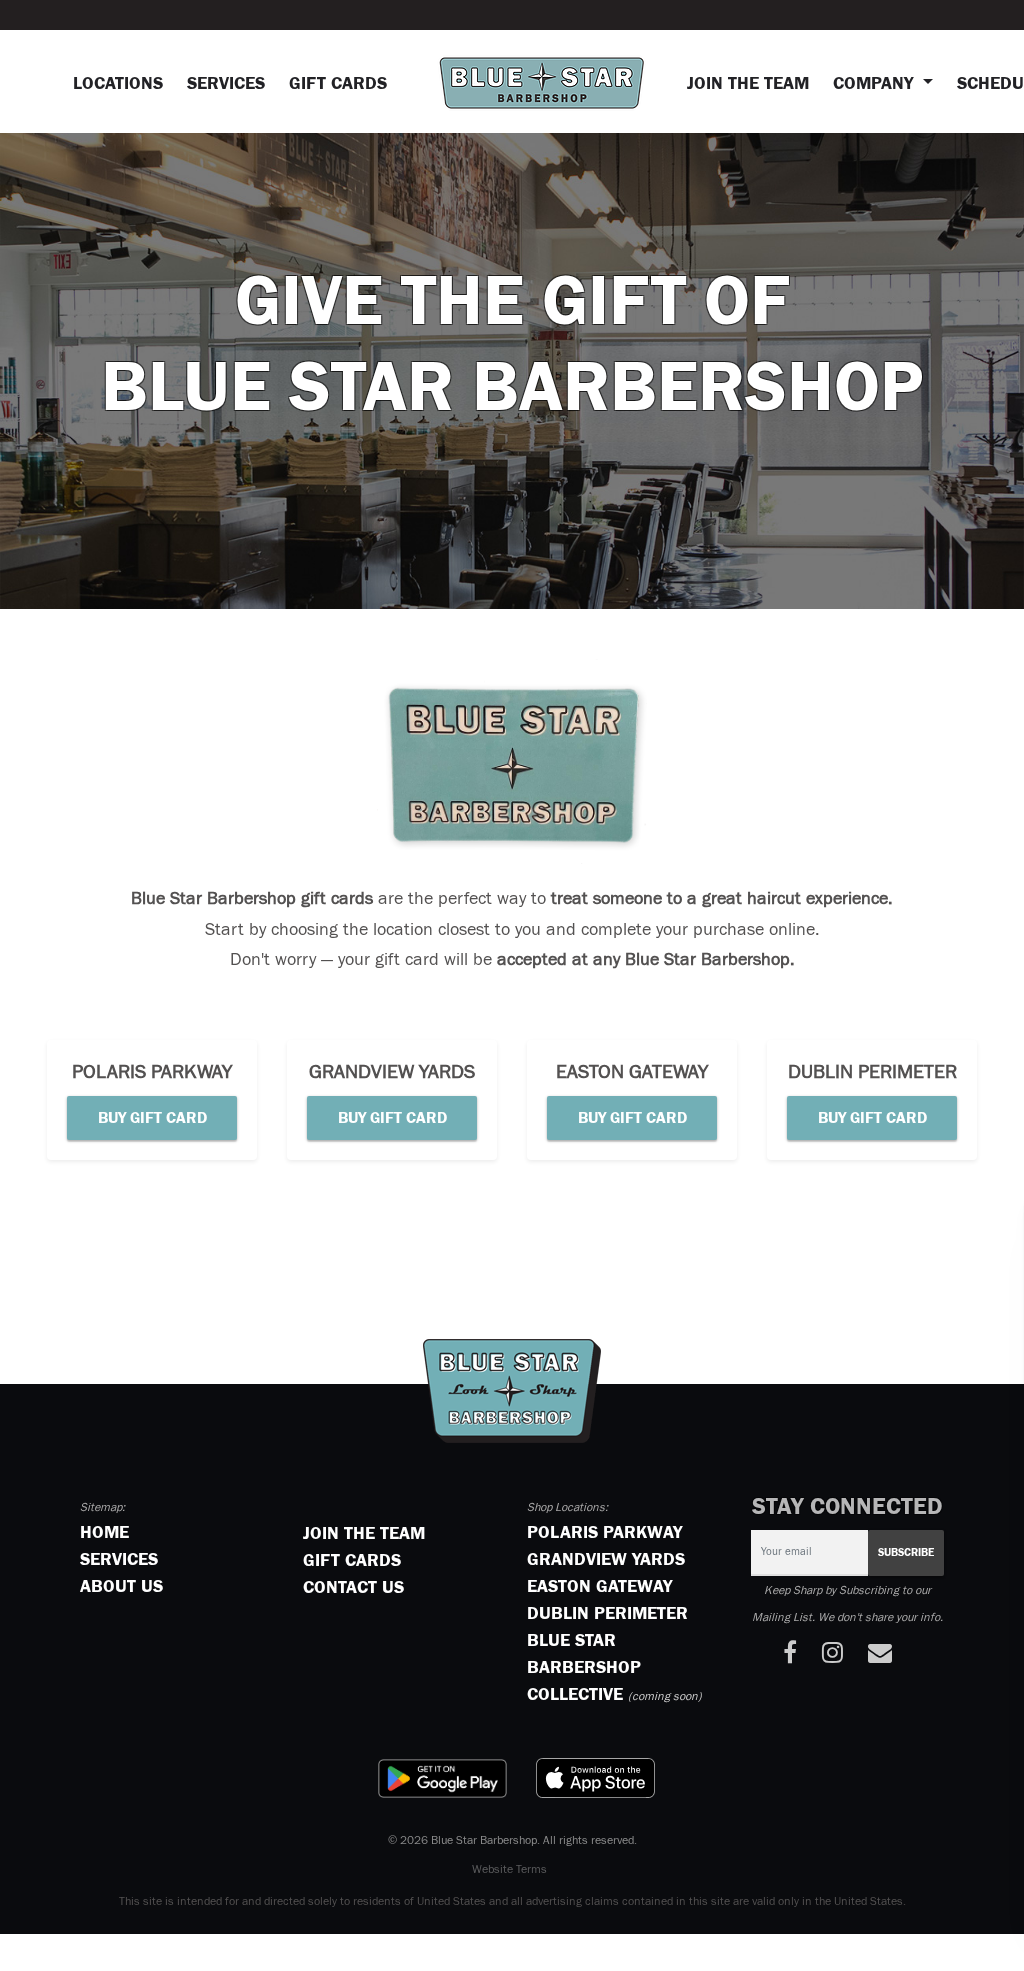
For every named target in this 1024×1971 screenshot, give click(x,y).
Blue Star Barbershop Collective (584, 1668)
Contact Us (353, 1588)
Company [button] (875, 84)
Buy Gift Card (152, 1118)
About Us (121, 1587)
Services (226, 84)
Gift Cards (338, 84)
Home (104, 1533)
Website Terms (509, 1870)
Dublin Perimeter (607, 1614)
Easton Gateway (599, 1587)
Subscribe (892, 1553)
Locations (124, 83)
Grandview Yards (606, 1560)
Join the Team (748, 84)
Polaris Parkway (604, 1533)
